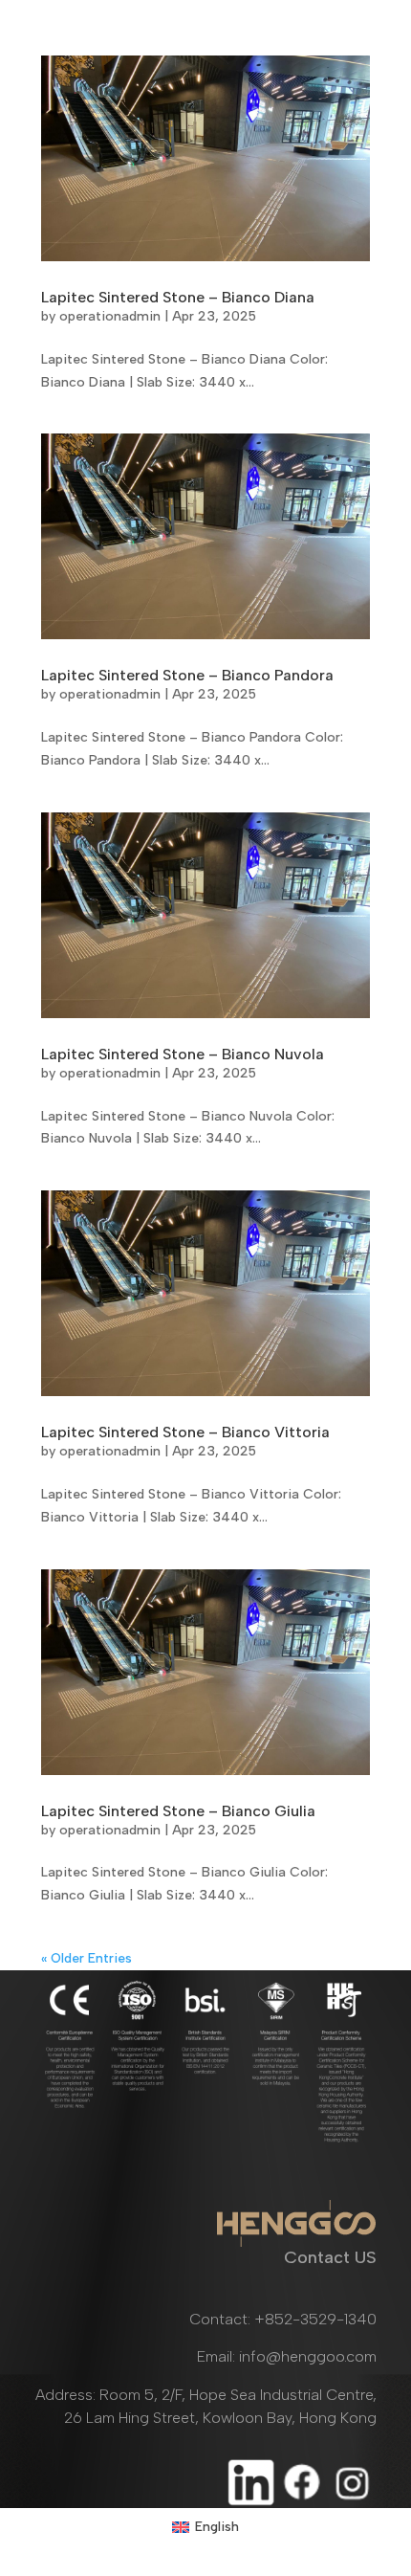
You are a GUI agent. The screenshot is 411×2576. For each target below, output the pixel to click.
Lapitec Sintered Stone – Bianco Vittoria (185, 1432)
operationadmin (110, 316)
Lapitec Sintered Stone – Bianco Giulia (178, 1811)
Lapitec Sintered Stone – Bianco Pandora (187, 675)
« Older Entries (87, 1958)
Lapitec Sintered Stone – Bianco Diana (178, 297)
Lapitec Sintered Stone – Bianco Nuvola (183, 1054)
